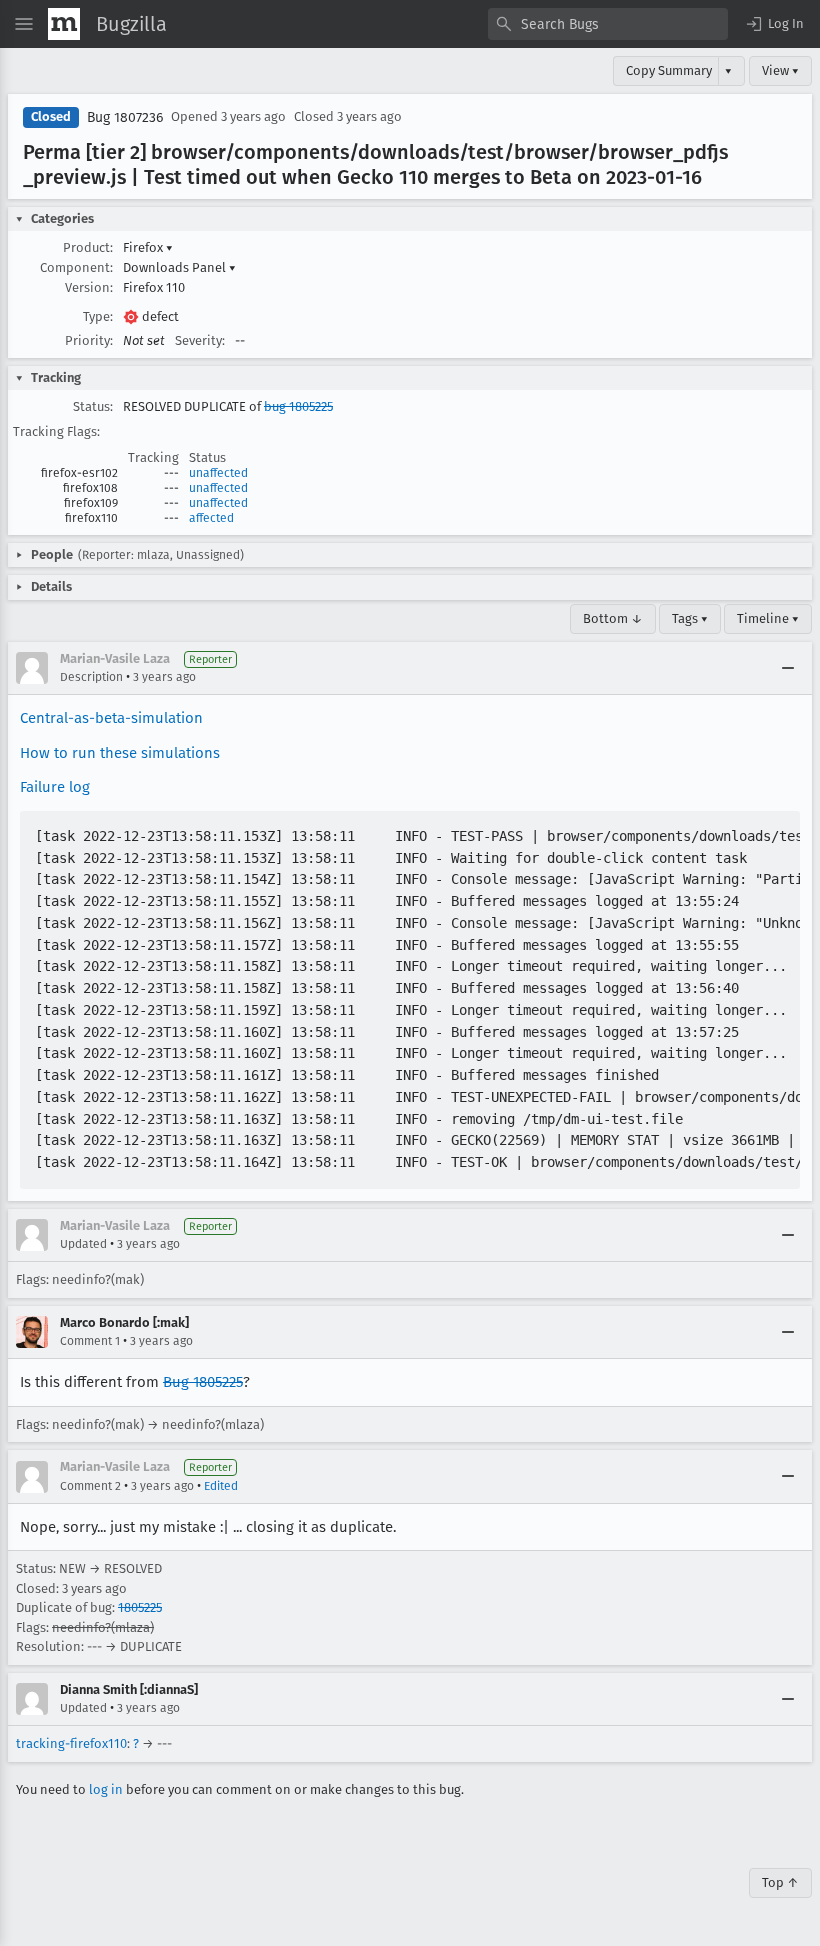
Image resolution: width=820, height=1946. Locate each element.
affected (211, 518)
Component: (76, 267)
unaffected (218, 473)
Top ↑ (780, 1882)
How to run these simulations (120, 753)
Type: (98, 316)
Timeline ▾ (768, 618)
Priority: (89, 340)
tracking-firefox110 (71, 1743)
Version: (89, 287)
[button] (774, 24)
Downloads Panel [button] (179, 267)
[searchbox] (608, 24)
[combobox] (608, 24)
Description (91, 677)
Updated (83, 1244)
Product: (88, 247)
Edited (221, 1486)
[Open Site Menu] (24, 24)
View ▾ (780, 70)
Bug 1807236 (125, 117)
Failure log (55, 787)
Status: (93, 406)
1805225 (140, 1607)
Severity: (200, 340)
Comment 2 (90, 1486)
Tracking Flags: (56, 431)
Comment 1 (90, 1341)
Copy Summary (669, 70)
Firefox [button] (148, 247)
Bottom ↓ (613, 618)
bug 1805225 (298, 406)
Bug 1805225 (203, 1382)
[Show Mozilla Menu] (64, 24)
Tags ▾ (690, 618)
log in (106, 1789)
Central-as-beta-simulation (111, 718)
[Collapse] (788, 668)
